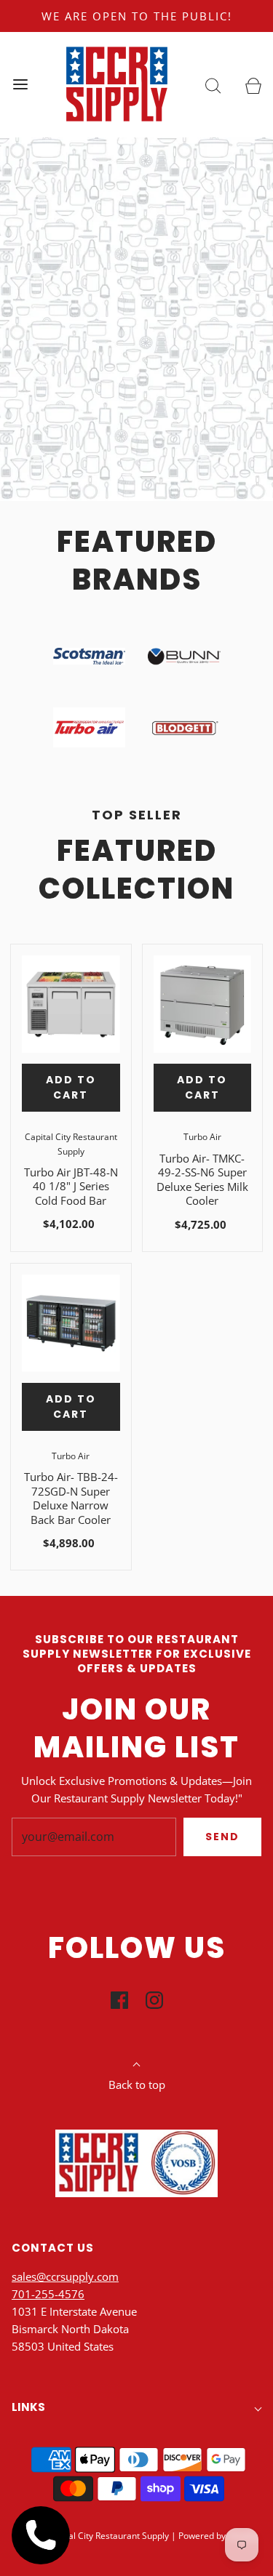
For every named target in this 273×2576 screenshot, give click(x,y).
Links (28, 2407)
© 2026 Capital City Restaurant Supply (92, 2536)
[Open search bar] (213, 85)
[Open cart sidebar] (253, 85)
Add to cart (71, 1087)
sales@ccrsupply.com (65, 2276)
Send (222, 1837)
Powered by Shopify (218, 2536)
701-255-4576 (48, 2294)
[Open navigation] (20, 85)
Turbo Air (202, 1137)
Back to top (137, 2085)
